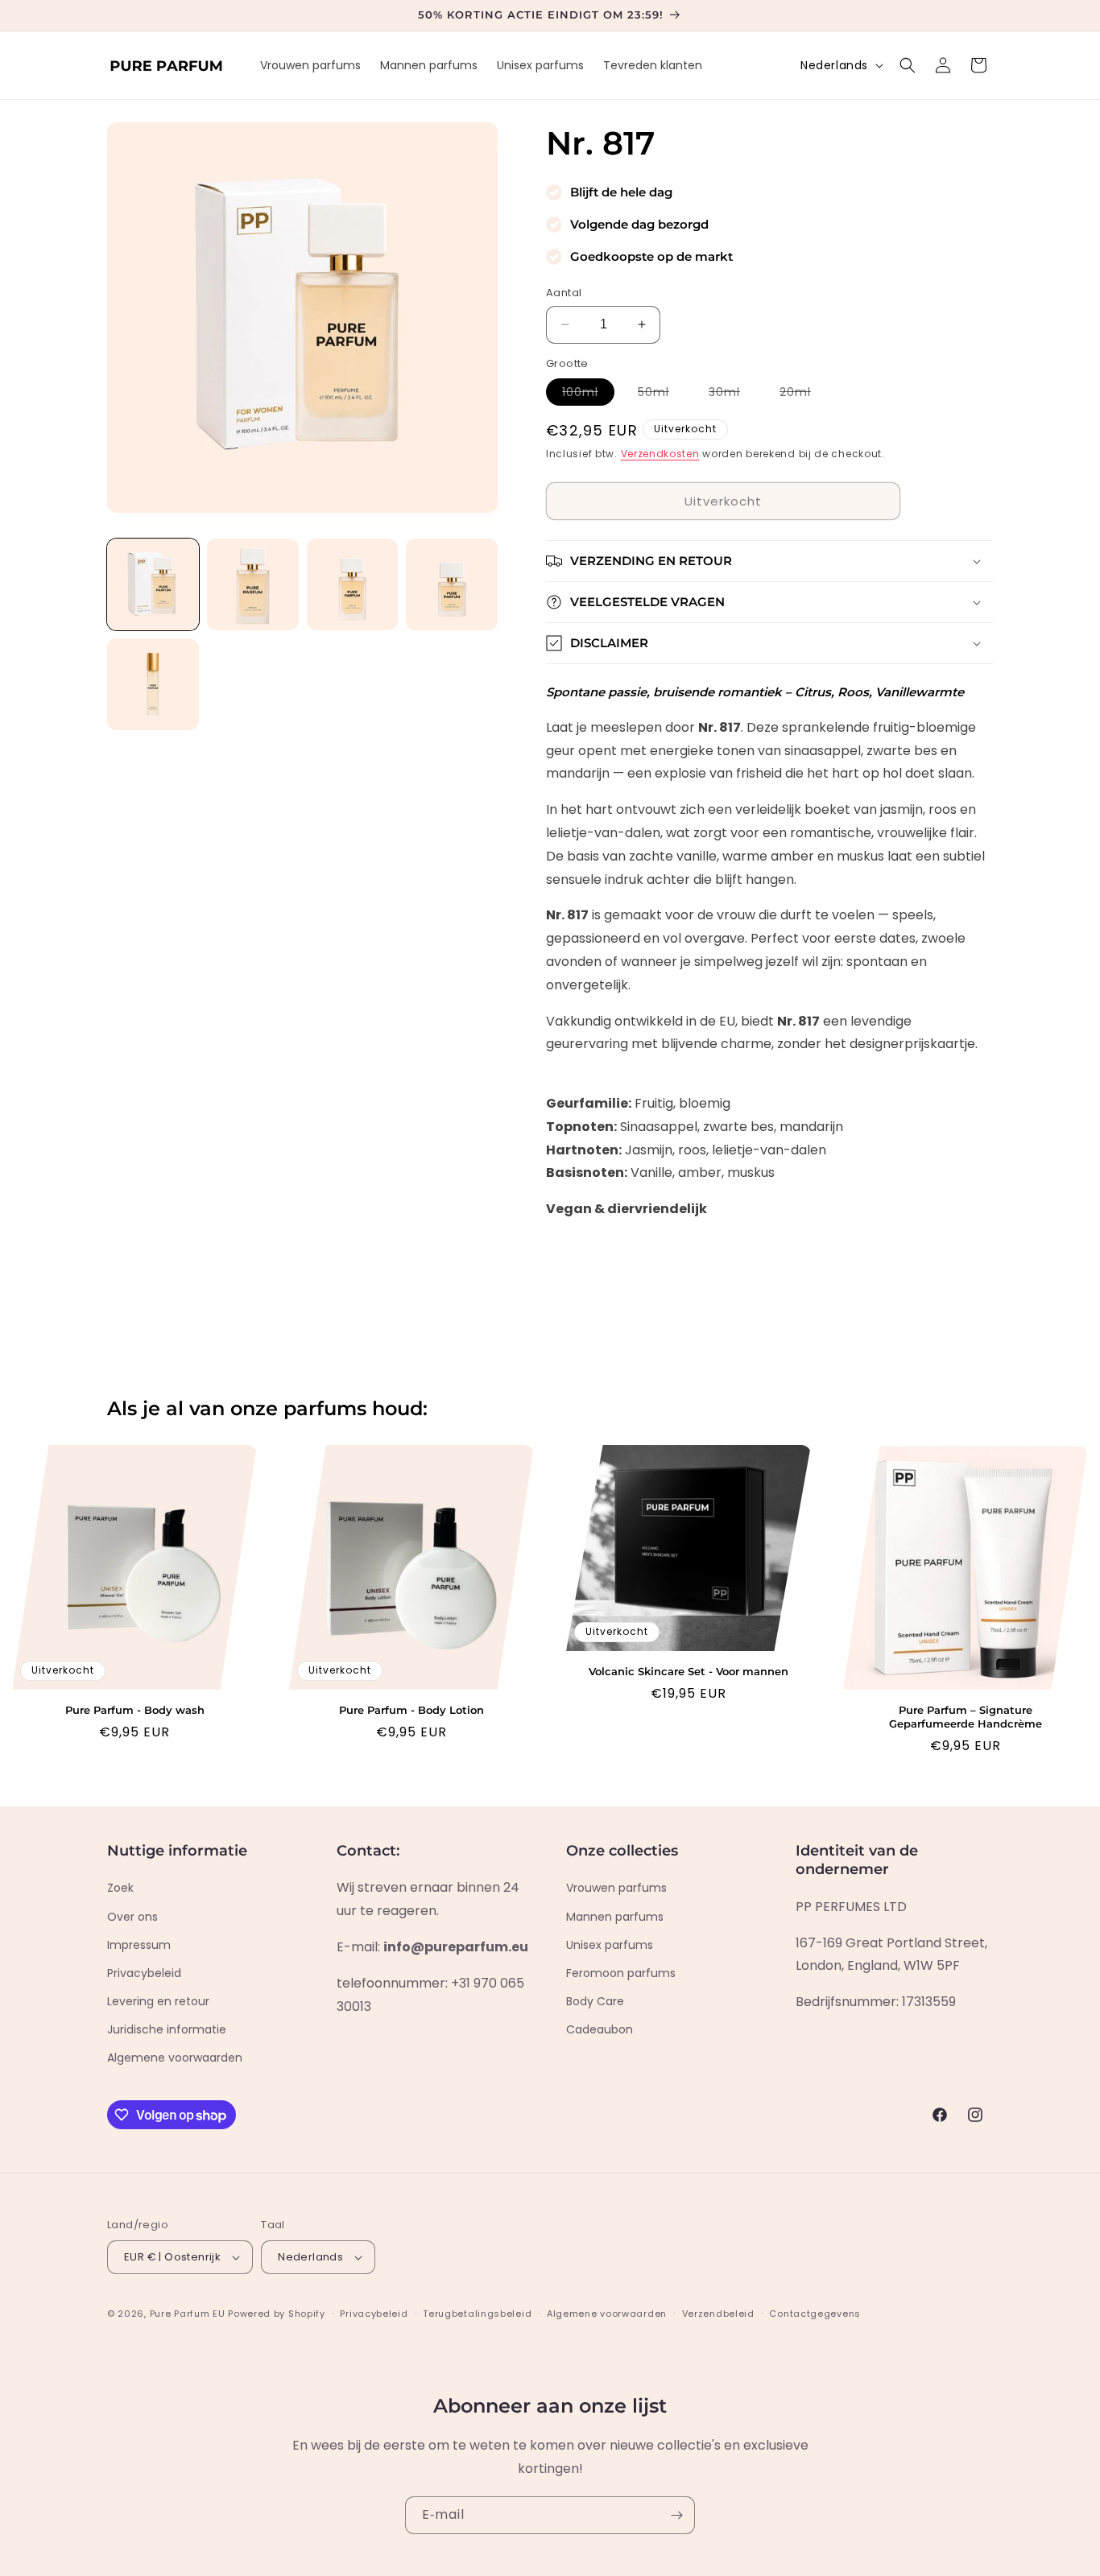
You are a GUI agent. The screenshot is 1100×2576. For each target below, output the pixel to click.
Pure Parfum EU (188, 2314)
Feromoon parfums (621, 1973)
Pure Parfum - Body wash (135, 1710)
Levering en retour (158, 2001)
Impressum (139, 1945)
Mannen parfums (615, 1917)
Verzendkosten (660, 454)
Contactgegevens (815, 2314)
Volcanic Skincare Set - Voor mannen (689, 1671)
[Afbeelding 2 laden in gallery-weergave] (253, 584)
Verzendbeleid (718, 2314)
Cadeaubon (600, 2029)
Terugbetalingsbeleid (477, 2314)
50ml (662, 394)
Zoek (120, 1888)
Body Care (595, 2001)
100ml (588, 394)
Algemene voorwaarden (175, 2058)
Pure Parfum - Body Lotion (411, 1710)
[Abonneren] (676, 2515)
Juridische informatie (167, 2029)
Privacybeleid (144, 1973)
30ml (732, 394)
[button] (908, 65)
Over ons (132, 1917)
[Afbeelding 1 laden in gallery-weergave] (153, 584)
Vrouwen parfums (616, 1888)
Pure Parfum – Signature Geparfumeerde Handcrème (966, 1717)
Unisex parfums (610, 1945)
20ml (803, 394)
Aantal (564, 293)
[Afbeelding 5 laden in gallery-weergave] (153, 684)
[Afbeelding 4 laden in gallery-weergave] (452, 584)
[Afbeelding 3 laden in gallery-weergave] (353, 584)
